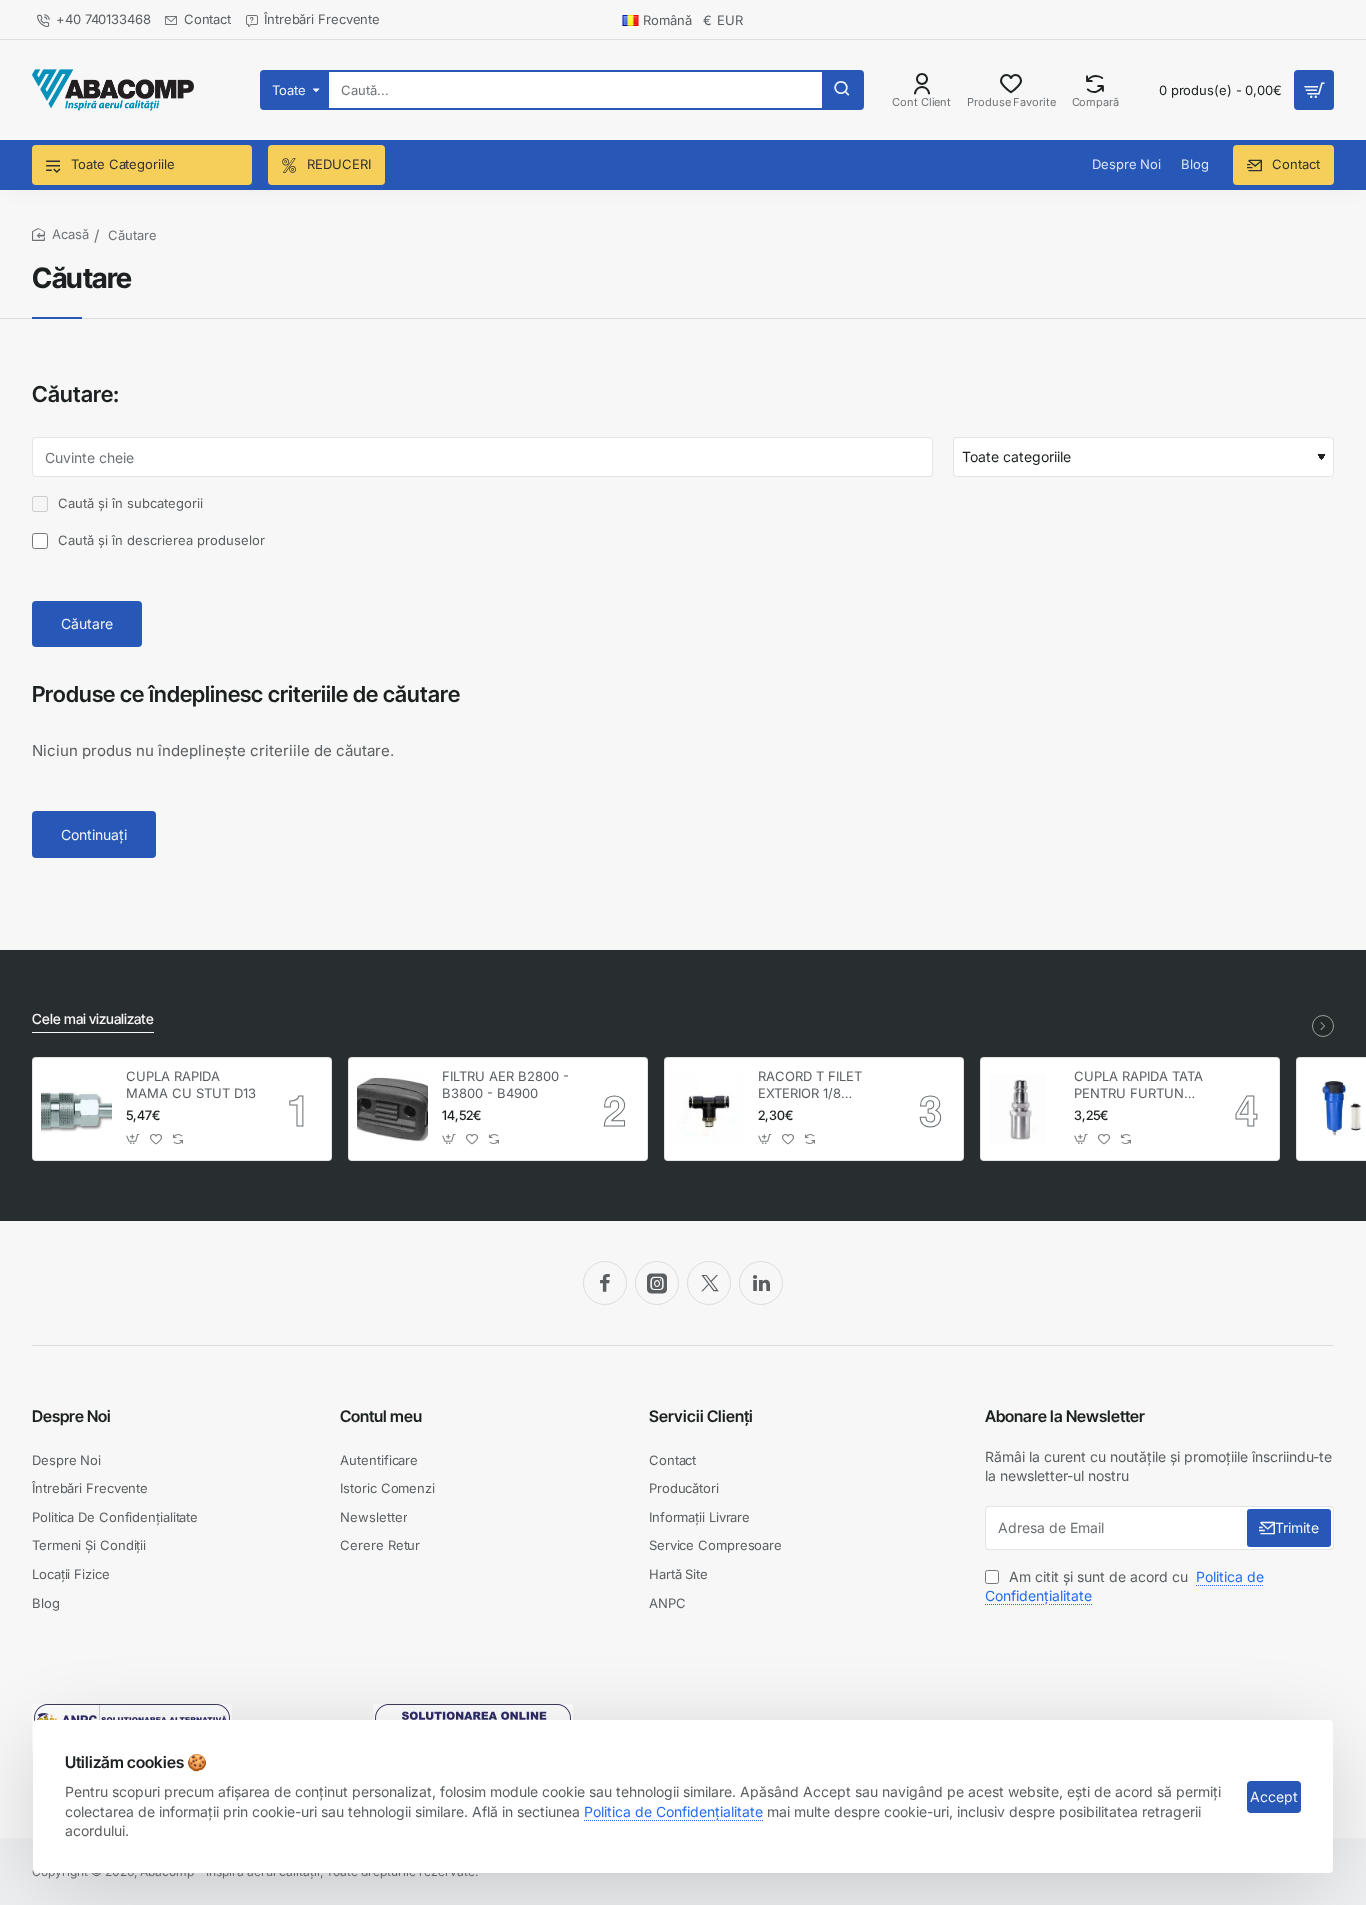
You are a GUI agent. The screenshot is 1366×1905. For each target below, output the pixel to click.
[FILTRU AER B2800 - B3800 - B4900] (392, 1109)
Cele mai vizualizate (93, 1018)
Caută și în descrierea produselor (159, 540)
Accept (1274, 1796)
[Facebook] (605, 1283)
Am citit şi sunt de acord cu (1124, 1586)
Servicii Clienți (701, 1416)
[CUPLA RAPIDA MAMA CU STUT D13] (76, 1109)
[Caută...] (842, 90)
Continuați (94, 834)
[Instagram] (657, 1283)
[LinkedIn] (761, 1283)
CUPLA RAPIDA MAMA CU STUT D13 (191, 1084)
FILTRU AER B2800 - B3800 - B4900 (505, 1084)
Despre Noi (71, 1416)
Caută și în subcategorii (128, 503)
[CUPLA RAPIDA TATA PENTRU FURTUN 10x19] (1024, 1109)
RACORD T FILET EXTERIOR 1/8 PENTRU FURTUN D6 (823, 1085)
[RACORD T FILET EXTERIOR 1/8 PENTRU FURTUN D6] (708, 1109)
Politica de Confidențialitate (673, 1811)
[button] (133, 1139)
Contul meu (381, 1416)
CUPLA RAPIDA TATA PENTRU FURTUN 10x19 (1138, 1085)
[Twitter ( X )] (709, 1283)
